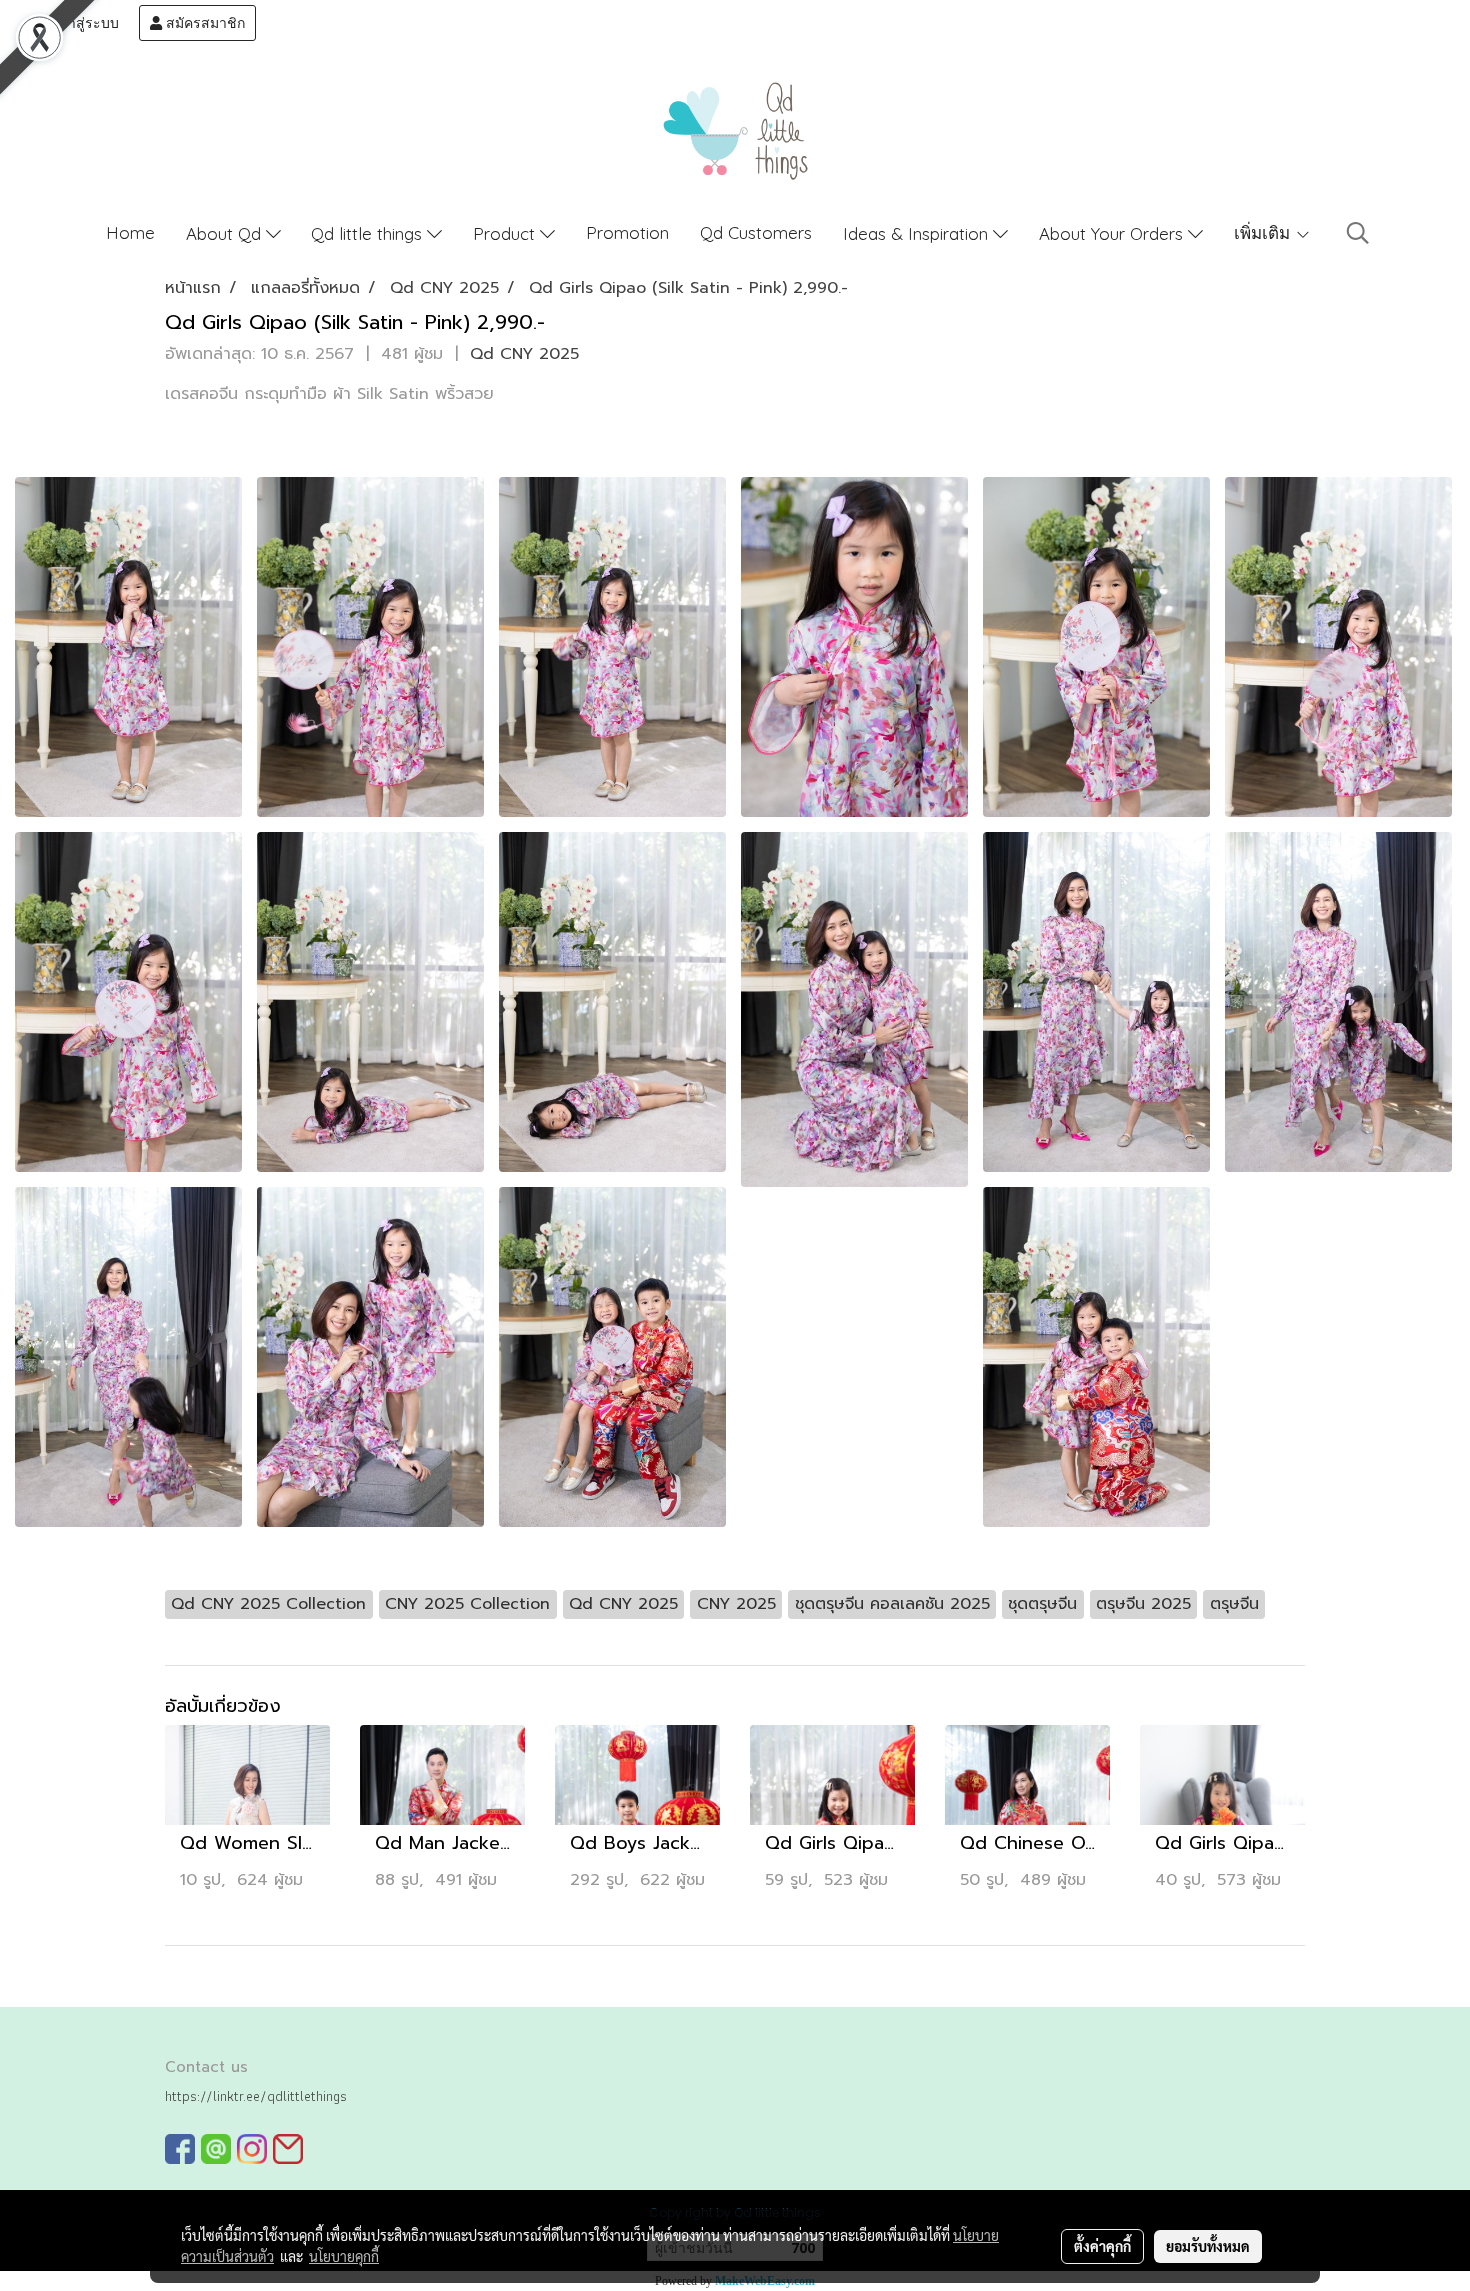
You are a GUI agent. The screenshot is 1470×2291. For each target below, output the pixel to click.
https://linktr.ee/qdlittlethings (256, 2096)
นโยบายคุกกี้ (344, 2256)
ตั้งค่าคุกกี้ (1102, 2246)
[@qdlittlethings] (216, 2148)
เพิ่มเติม (1264, 232)
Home (130, 232)
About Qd (226, 233)
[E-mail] (288, 2148)
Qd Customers (756, 232)
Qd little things (369, 233)
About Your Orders (1113, 233)
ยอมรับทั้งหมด (1208, 2246)
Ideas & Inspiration (918, 233)
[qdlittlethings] (180, 2148)
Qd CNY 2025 (524, 354)
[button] (1358, 233)
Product (506, 233)
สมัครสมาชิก (203, 23)
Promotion (627, 232)
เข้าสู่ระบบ (84, 23)
